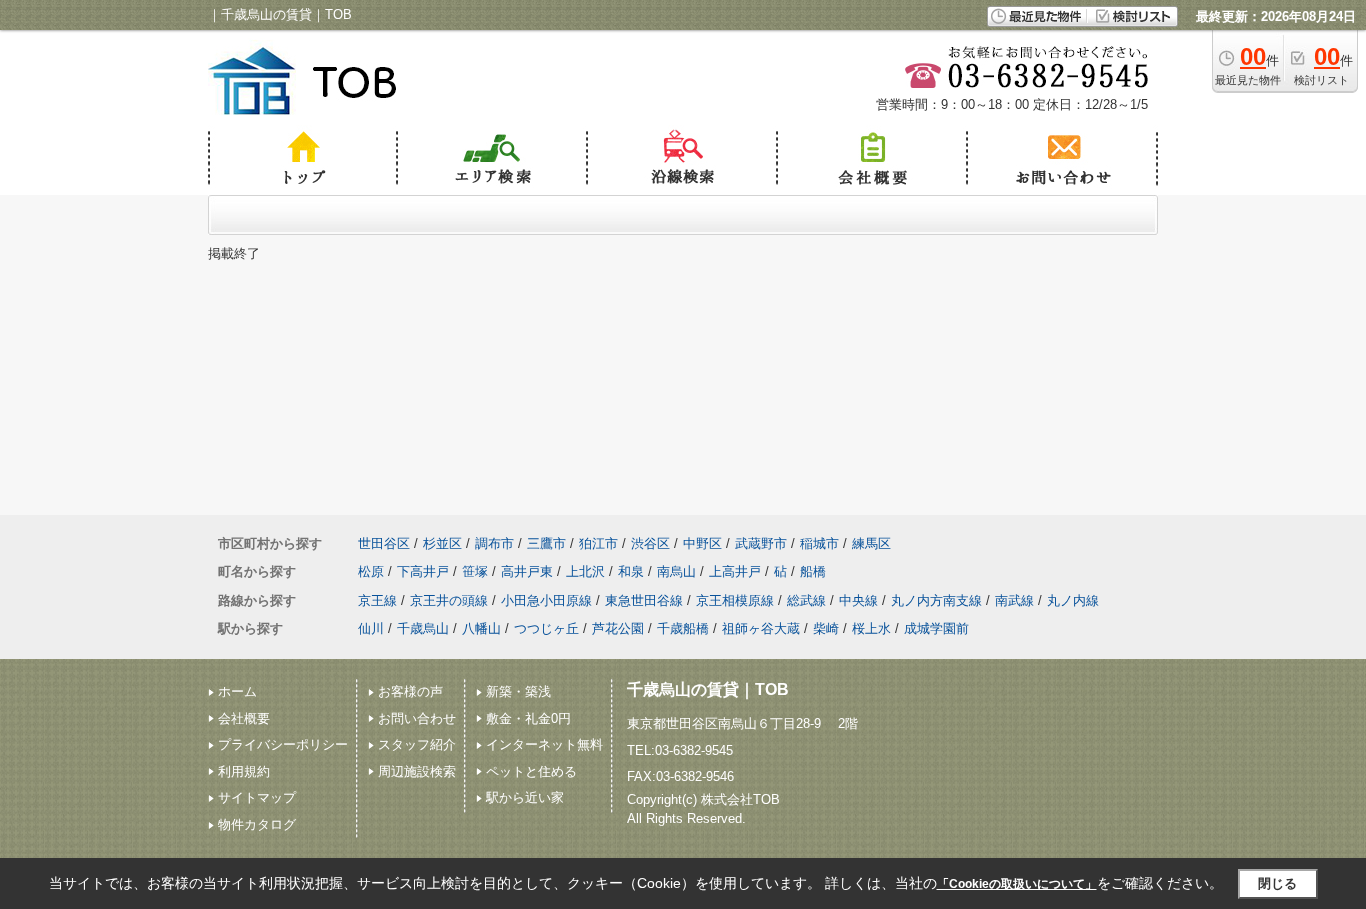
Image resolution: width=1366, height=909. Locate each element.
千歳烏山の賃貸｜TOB (708, 689)
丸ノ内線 (1073, 600)
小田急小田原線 (546, 600)
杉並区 (442, 543)
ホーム (237, 691)
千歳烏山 (423, 628)
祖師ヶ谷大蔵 (761, 628)
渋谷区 (650, 543)
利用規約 (244, 771)
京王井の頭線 (449, 600)
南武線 (1014, 600)
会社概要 (244, 718)
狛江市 (598, 543)
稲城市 (819, 543)
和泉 (631, 571)
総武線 (806, 600)
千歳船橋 (683, 628)
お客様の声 (410, 691)
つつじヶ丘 (546, 628)
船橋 (813, 571)
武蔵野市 (761, 543)
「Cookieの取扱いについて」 (1017, 884)
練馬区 (871, 543)
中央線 (858, 600)
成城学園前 (936, 628)
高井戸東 (527, 571)
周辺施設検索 (417, 771)
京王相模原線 (735, 600)
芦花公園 (618, 628)
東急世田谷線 (644, 600)
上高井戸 (735, 571)
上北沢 (585, 571)
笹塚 (475, 571)
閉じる (1277, 883)
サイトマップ (257, 797)
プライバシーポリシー (283, 744)
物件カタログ (257, 824)
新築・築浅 (518, 691)
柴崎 (826, 628)
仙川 (371, 628)
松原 (371, 571)
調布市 (494, 543)
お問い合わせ (417, 718)
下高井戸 (423, 571)
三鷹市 (546, 543)
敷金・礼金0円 (528, 718)
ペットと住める (531, 771)
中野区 (702, 543)
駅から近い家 (525, 797)
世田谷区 (384, 543)
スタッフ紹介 (417, 744)
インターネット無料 (544, 744)
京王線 (377, 600)
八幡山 (481, 628)
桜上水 (871, 628)
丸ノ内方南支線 (936, 600)
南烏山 (676, 571)
